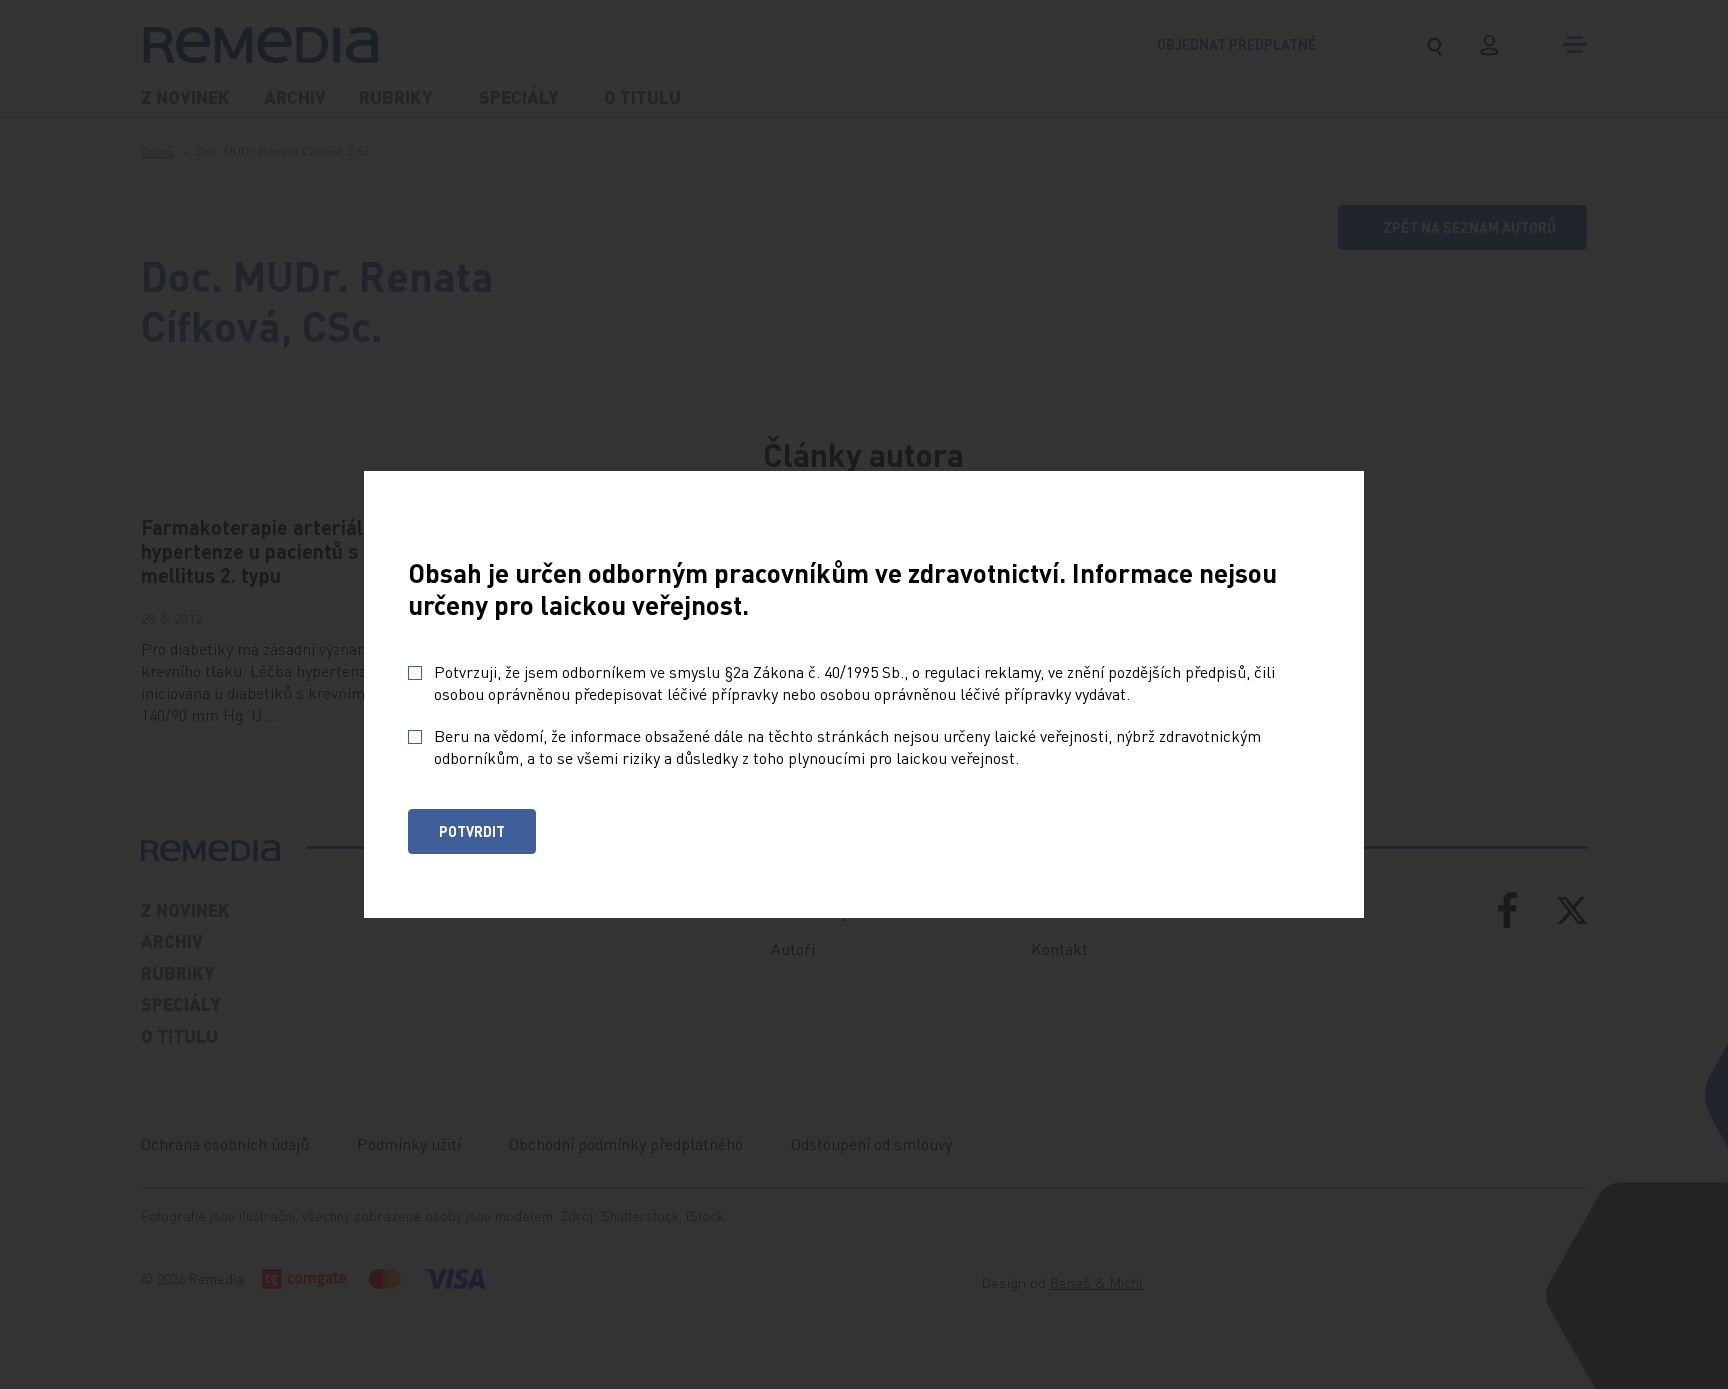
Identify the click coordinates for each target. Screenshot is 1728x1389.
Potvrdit (472, 831)
